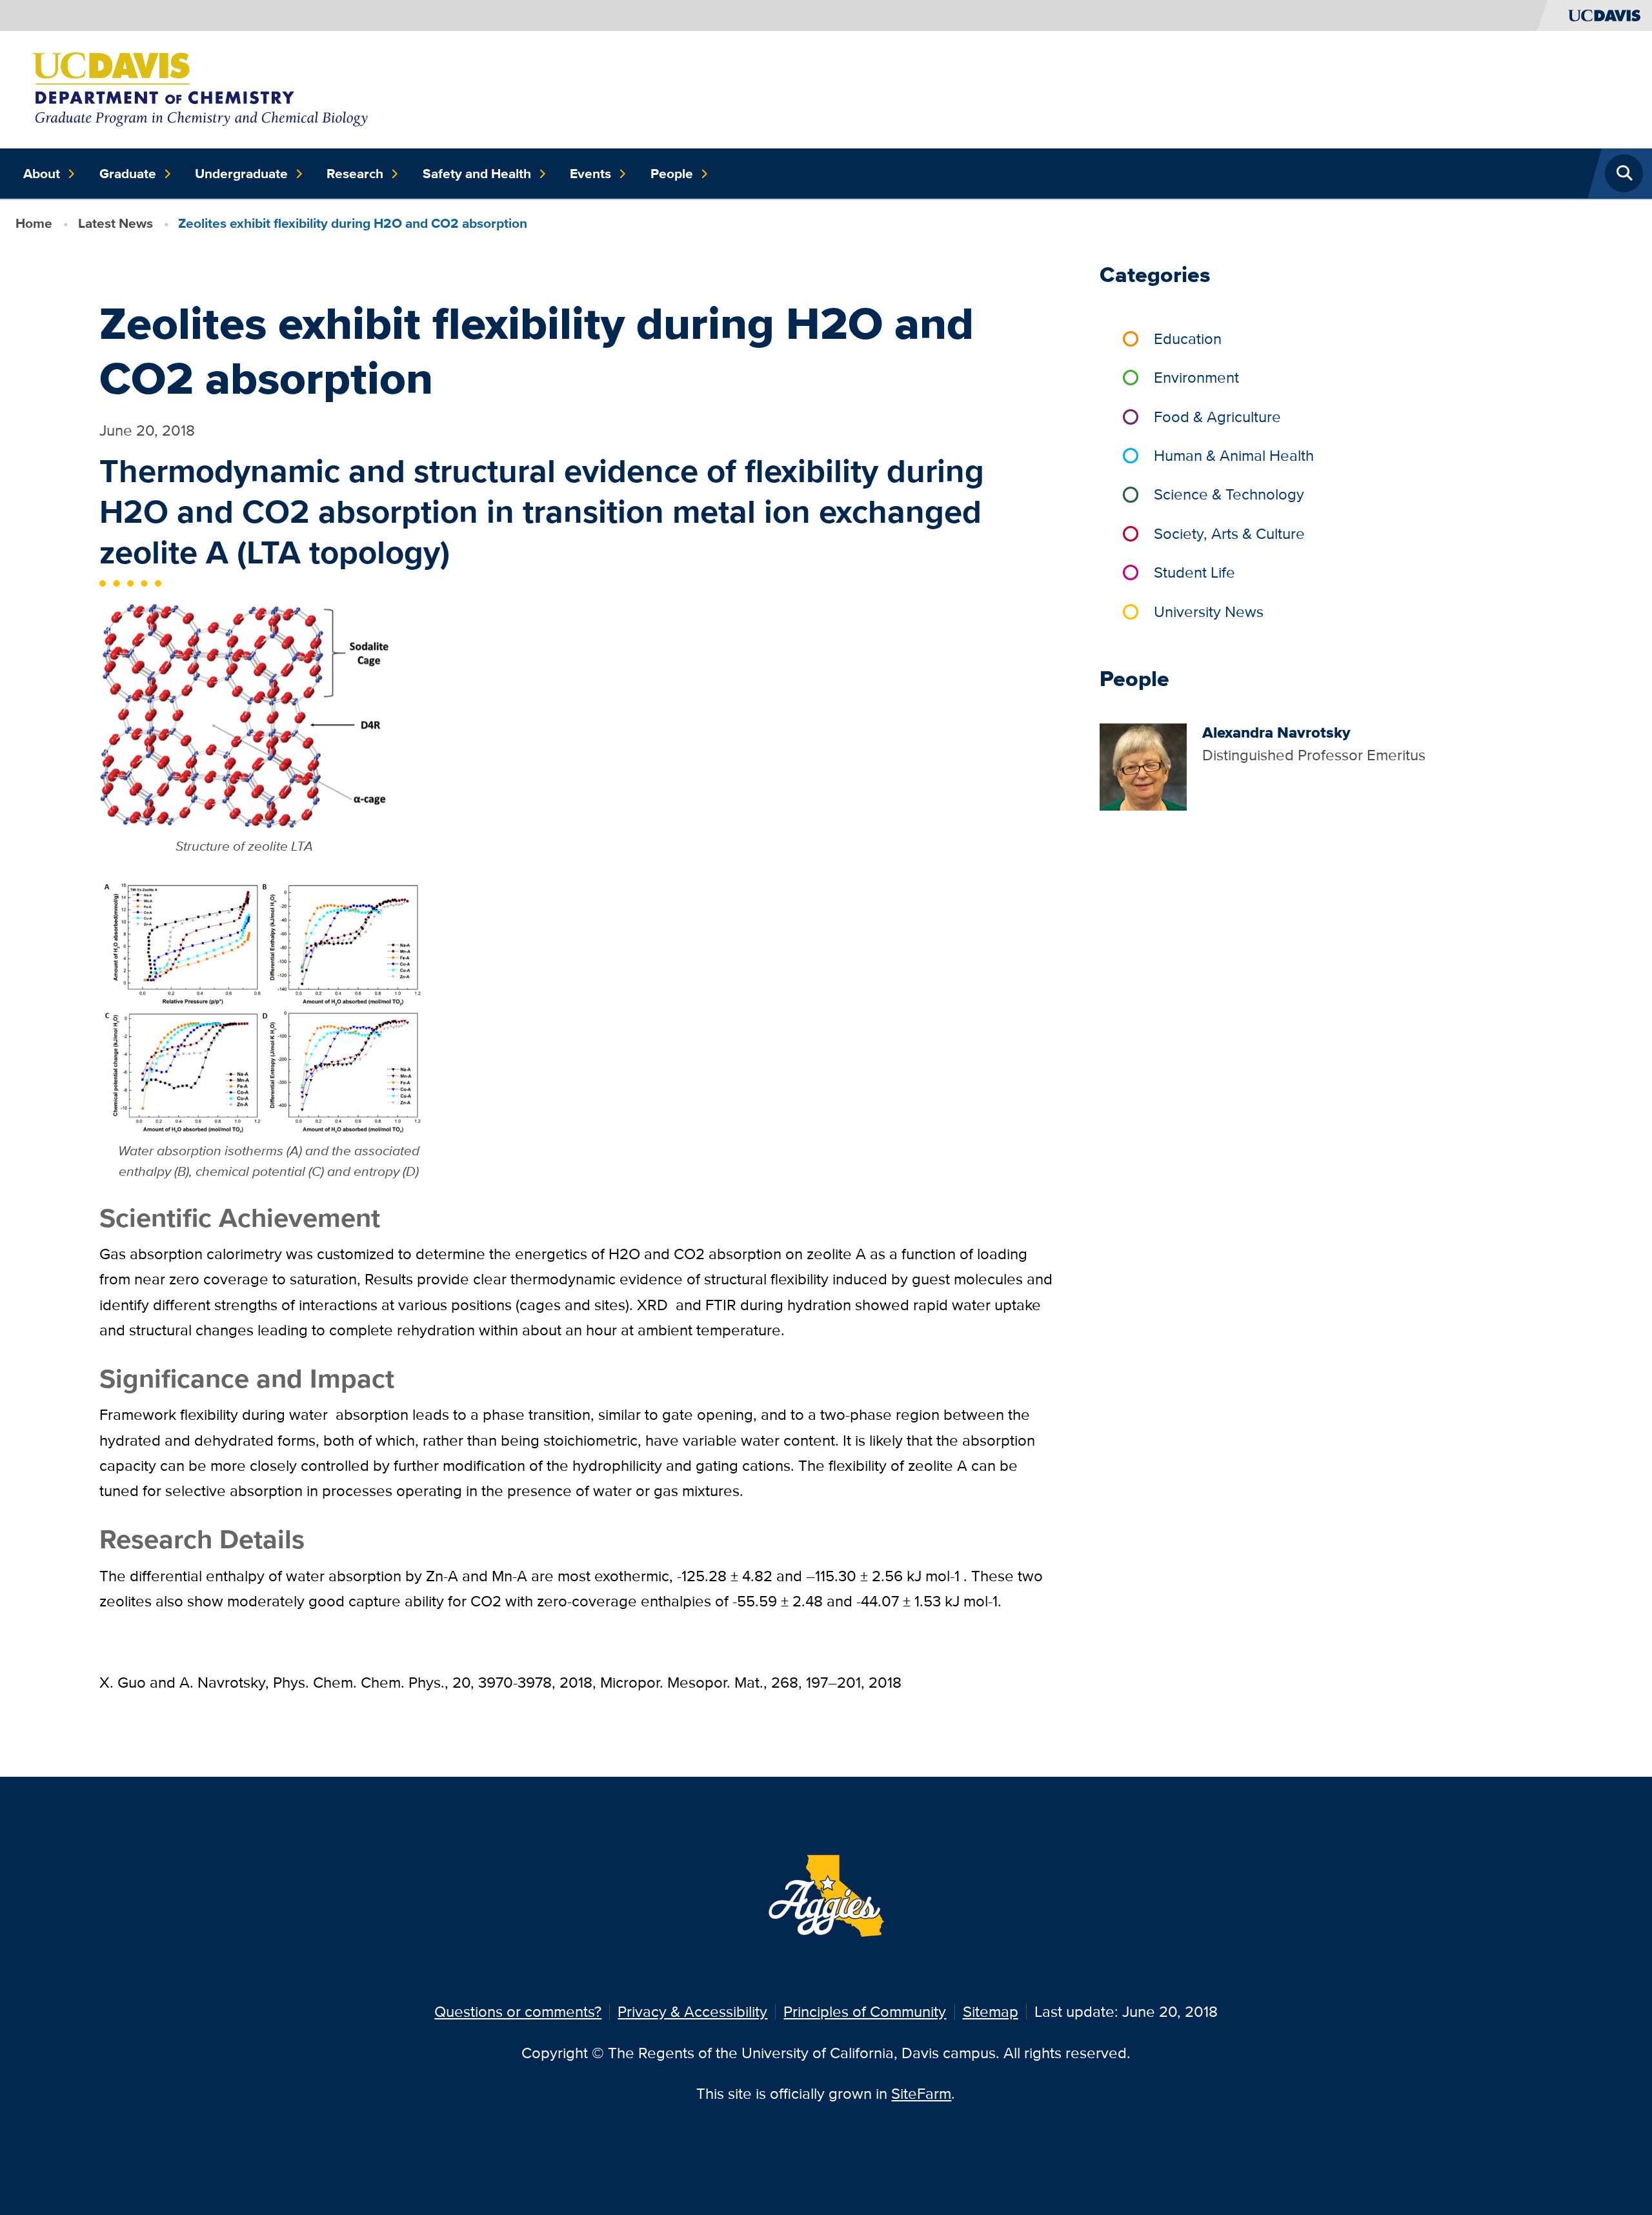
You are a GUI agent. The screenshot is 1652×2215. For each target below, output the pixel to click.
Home (34, 223)
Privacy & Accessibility (692, 2011)
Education (1188, 339)
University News (1209, 612)
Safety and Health (477, 174)
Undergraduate (241, 174)
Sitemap (991, 2011)
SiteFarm (921, 2093)
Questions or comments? (518, 2011)
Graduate (128, 174)
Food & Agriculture (1217, 417)
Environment (1196, 377)
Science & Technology (1229, 494)
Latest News (116, 223)
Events (590, 174)
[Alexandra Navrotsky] (1143, 766)
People (672, 174)
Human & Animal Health (1234, 455)
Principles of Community (865, 2011)
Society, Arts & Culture (1229, 533)
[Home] (202, 88)
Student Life (1194, 572)
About (42, 174)
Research (355, 174)
